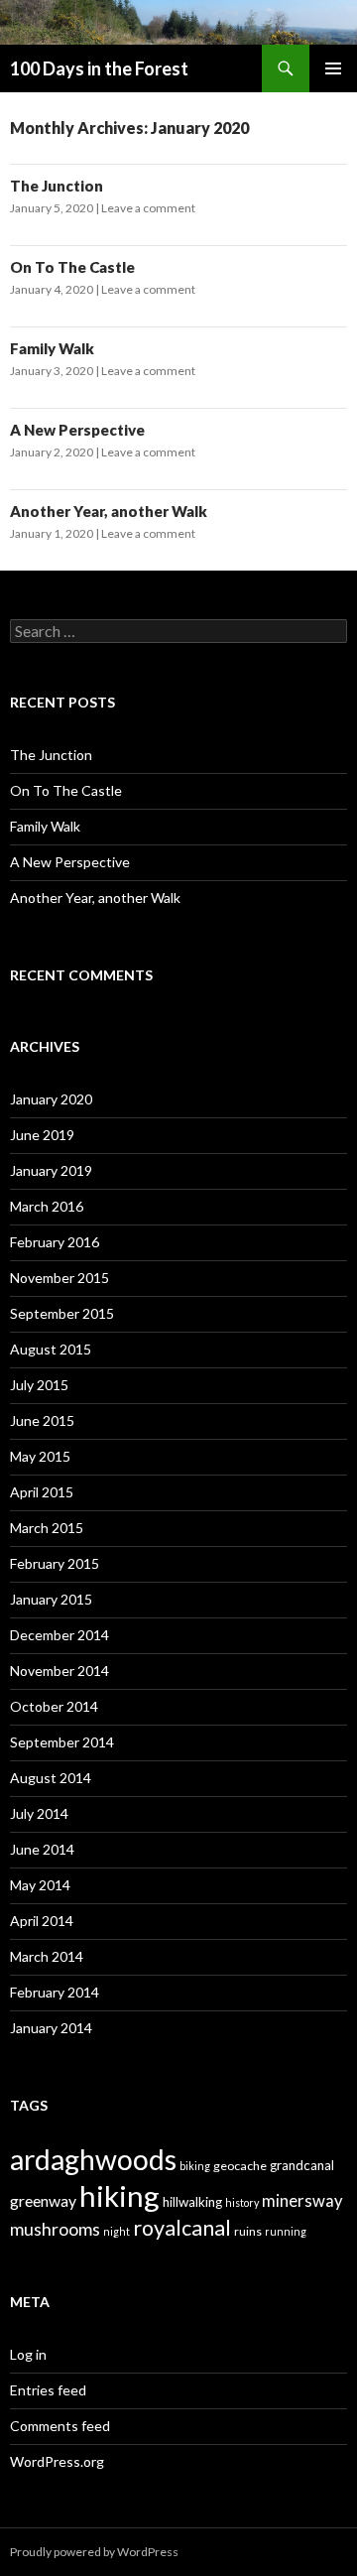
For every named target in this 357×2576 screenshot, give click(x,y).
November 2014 (59, 1671)
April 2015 (42, 1492)
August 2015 (51, 1349)
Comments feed (60, 2426)
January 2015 (51, 1599)
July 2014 (39, 1813)
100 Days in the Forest (99, 68)
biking (195, 2166)
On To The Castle (72, 267)
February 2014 (55, 1992)
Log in (28, 2354)
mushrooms (55, 2229)
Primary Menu (333, 68)
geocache (240, 2166)
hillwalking (192, 2202)
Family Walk (52, 348)
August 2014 (51, 1778)
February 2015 (55, 1563)
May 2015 (40, 1456)
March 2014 (47, 1956)
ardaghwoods (93, 2159)
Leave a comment (148, 208)
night (117, 2231)
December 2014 (59, 1635)
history (242, 2202)
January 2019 (51, 1170)
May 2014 (40, 1885)
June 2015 (42, 1420)
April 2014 (42, 1921)
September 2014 (62, 1742)
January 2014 (51, 2028)
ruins (248, 2231)
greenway (43, 2200)
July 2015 (39, 1385)
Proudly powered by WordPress (94, 2552)
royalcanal (182, 2228)
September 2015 (62, 1313)
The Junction (57, 186)
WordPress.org (57, 2461)
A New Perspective (77, 430)
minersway (302, 2201)
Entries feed (48, 2390)
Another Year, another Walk (109, 511)
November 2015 (59, 1278)
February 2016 (55, 1242)
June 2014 (42, 1849)
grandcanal (302, 2165)
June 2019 (42, 1135)
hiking (119, 2195)
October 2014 (54, 1706)
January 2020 (51, 1099)
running (286, 2231)
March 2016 (47, 1206)
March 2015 (47, 1528)
